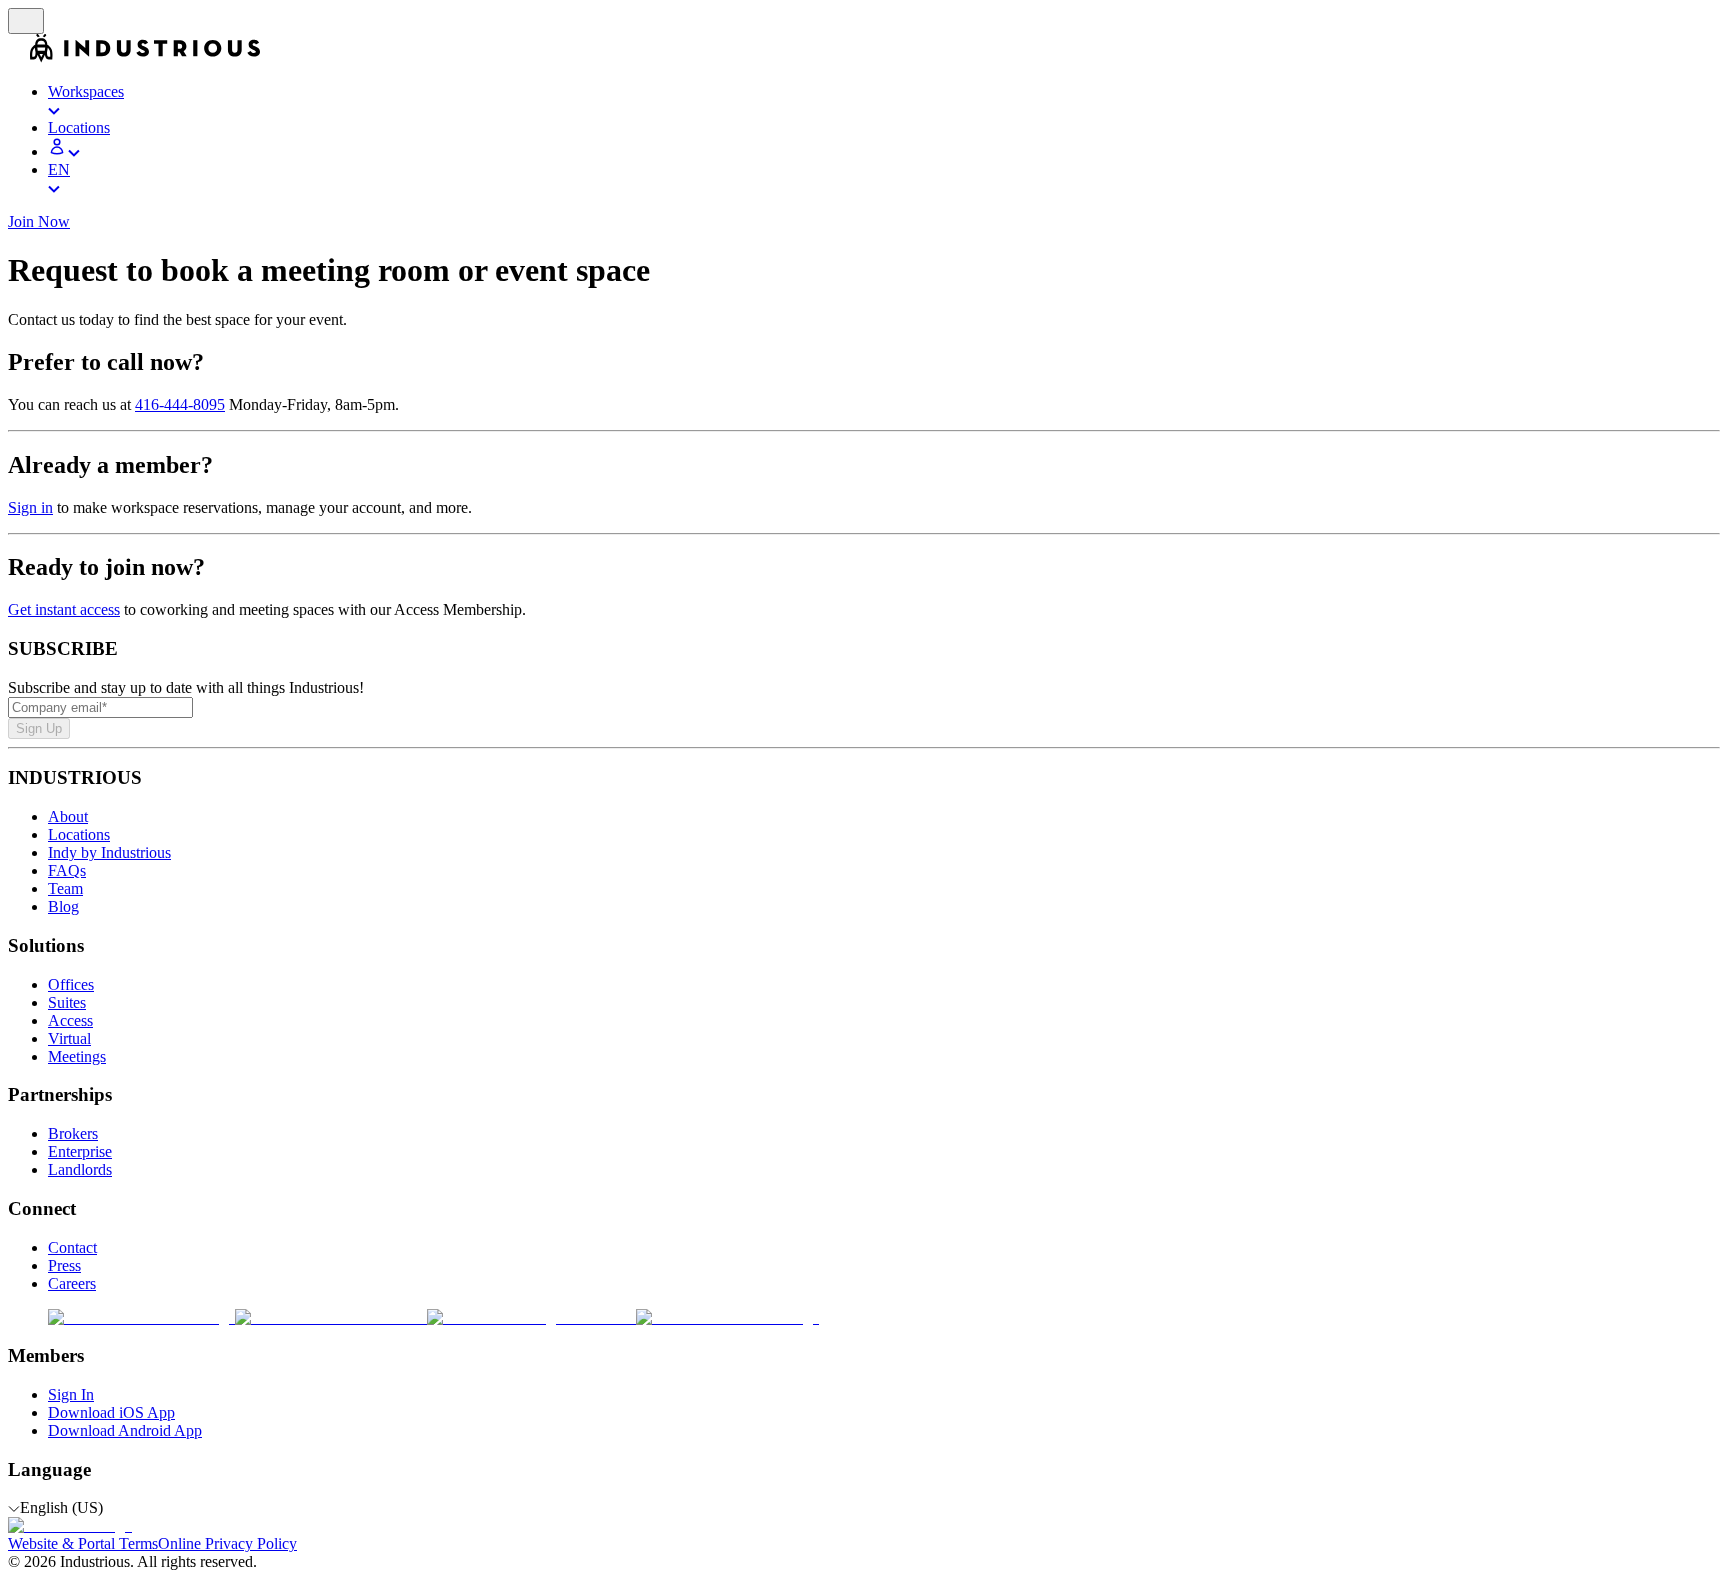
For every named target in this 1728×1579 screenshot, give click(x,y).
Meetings (77, 1056)
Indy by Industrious (109, 852)
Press (64, 1265)
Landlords (80, 1169)
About (68, 816)
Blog (63, 906)
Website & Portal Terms (83, 1543)
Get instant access (64, 609)
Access (70, 1020)
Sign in (30, 507)
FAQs (67, 870)
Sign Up (39, 728)
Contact (72, 1247)
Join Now (39, 221)
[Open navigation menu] (26, 21)
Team (65, 888)
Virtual (69, 1038)
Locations (79, 834)
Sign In (71, 1394)
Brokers (73, 1133)
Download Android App (125, 1430)
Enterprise (80, 1151)
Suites (67, 1002)
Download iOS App (111, 1412)
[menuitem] (884, 101)
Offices (71, 984)
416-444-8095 (180, 404)
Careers (72, 1283)
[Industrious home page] (19, 57)
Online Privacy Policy (227, 1543)
